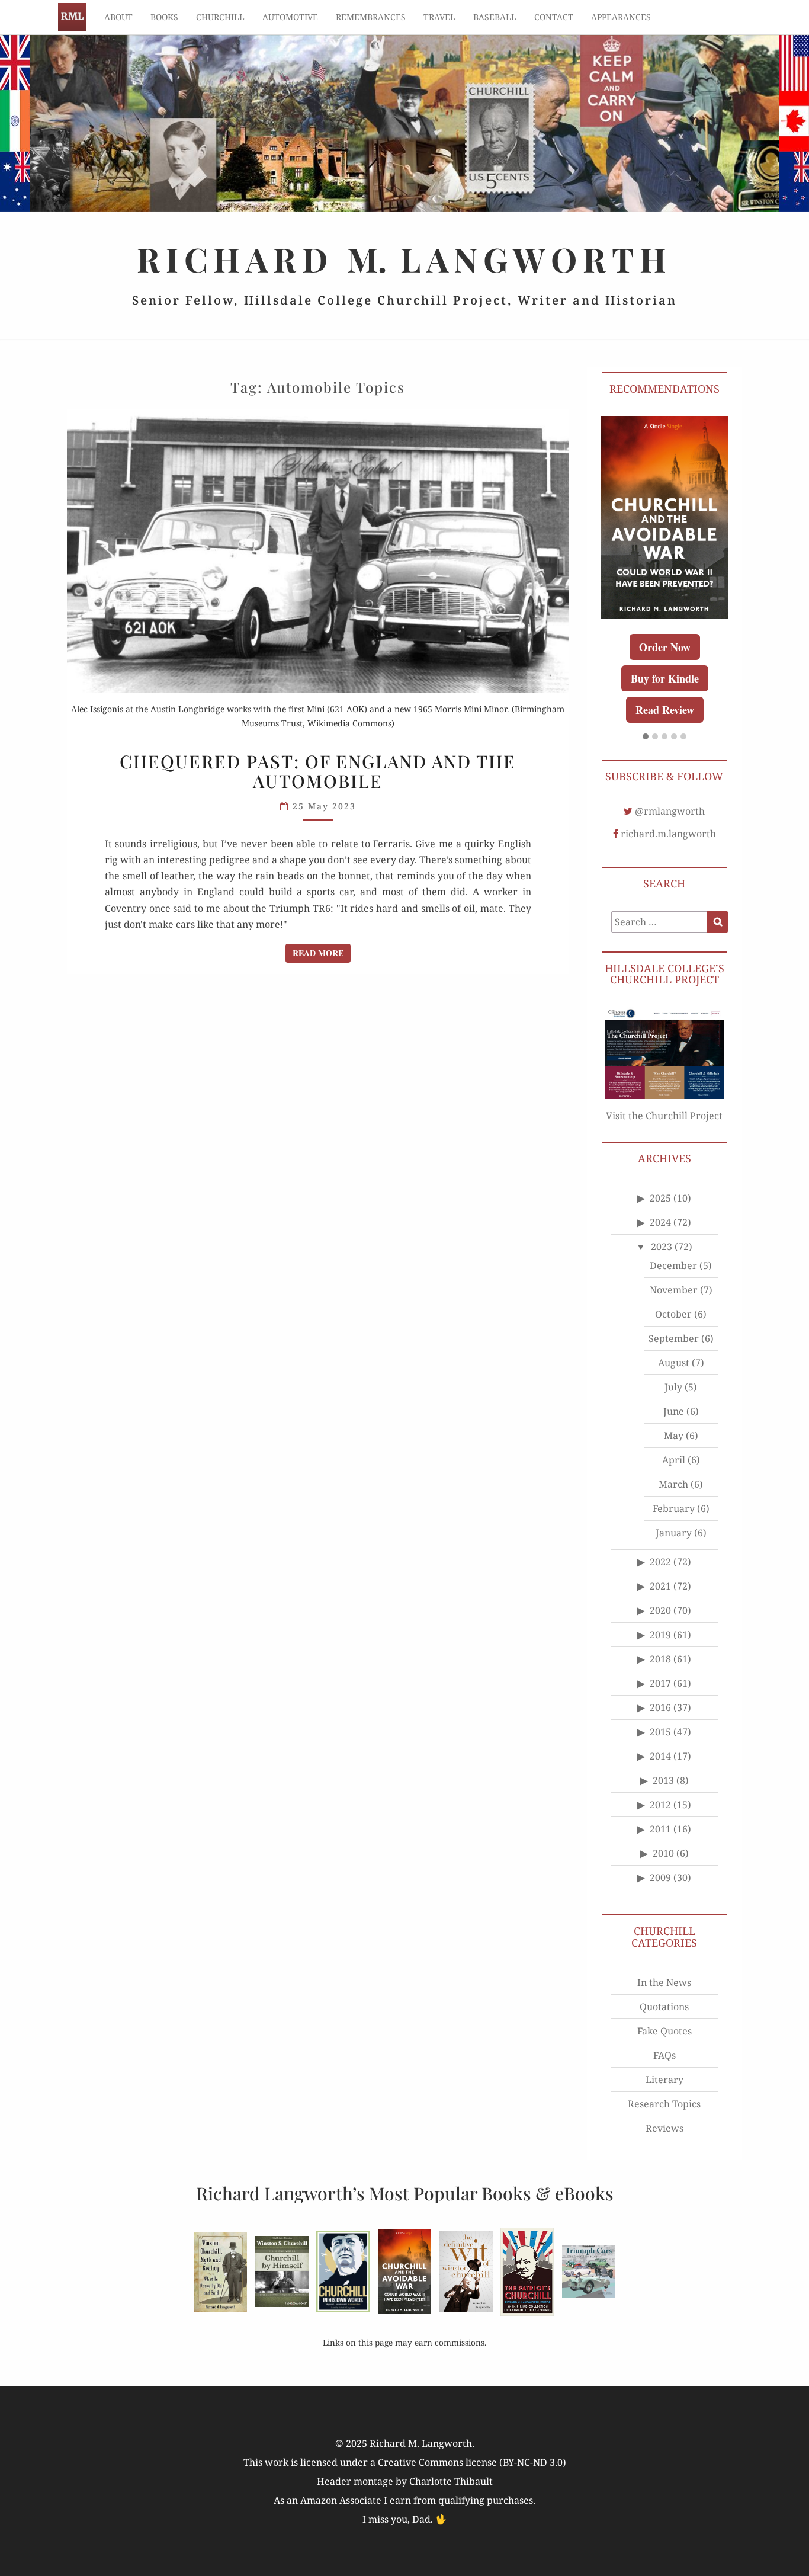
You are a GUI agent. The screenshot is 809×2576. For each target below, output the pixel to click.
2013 (663, 1780)
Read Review (665, 710)
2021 (660, 1586)
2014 (660, 1756)
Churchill (220, 17)
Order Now (665, 647)
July (673, 1387)
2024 (660, 1222)
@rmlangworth (670, 811)
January (674, 1533)
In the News (664, 1982)
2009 (660, 1877)
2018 (660, 1659)
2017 (660, 1683)
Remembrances (371, 17)
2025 (660, 1198)
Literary (664, 2080)
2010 (663, 1853)
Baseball (495, 17)
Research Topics (664, 2104)
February (674, 1508)
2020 (660, 1610)
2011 (660, 1829)
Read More (322, 953)
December (673, 1265)
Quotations (664, 2007)
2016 (660, 1707)
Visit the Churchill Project (664, 1116)
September (674, 1338)
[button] (646, 737)
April (674, 1460)
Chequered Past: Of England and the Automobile (318, 771)
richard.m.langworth (668, 834)
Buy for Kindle (665, 678)
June (674, 1411)
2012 (660, 1805)
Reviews (664, 2128)
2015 (660, 1732)
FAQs (664, 2055)
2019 (660, 1635)
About (118, 17)
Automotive (290, 17)
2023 (662, 1247)
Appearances (621, 17)
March (673, 1484)
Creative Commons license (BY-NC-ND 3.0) (472, 2462)
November (674, 1290)
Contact (554, 17)
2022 (660, 1562)
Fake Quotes (664, 2031)
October (673, 1314)
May (674, 1436)
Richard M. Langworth (72, 17)
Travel (439, 17)
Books (164, 17)
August (674, 1363)
